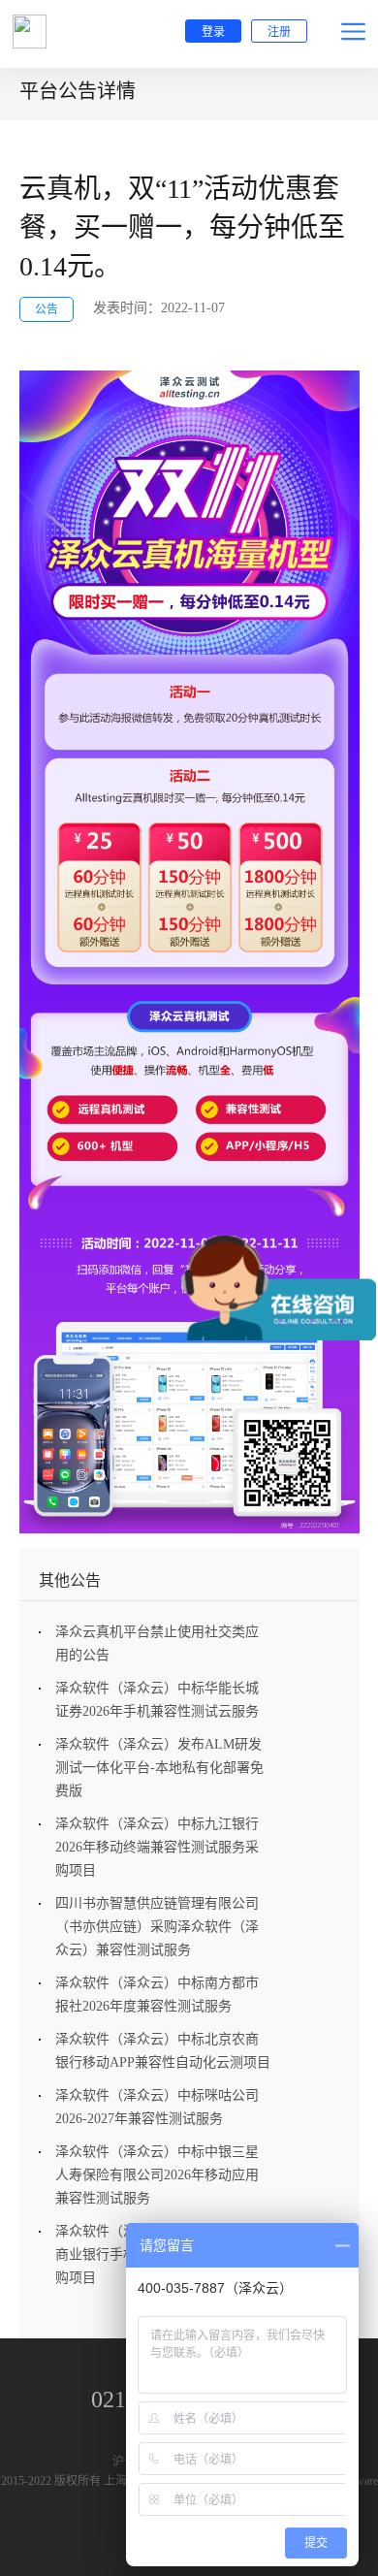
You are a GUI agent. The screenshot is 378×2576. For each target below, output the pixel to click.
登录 (213, 32)
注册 (279, 32)
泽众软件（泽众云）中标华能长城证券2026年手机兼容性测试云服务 (157, 1700)
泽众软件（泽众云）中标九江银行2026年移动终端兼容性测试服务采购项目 (157, 1847)
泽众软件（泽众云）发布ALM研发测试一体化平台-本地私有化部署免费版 (159, 1768)
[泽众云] (30, 32)
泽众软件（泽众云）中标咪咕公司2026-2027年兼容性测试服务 (157, 2107)
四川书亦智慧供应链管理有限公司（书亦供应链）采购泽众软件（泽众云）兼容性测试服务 (157, 1927)
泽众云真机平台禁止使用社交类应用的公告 (157, 1643)
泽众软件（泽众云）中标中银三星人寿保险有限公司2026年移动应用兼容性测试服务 (157, 2175)
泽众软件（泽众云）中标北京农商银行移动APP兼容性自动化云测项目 (163, 2051)
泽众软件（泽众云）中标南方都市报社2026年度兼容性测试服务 (157, 1995)
